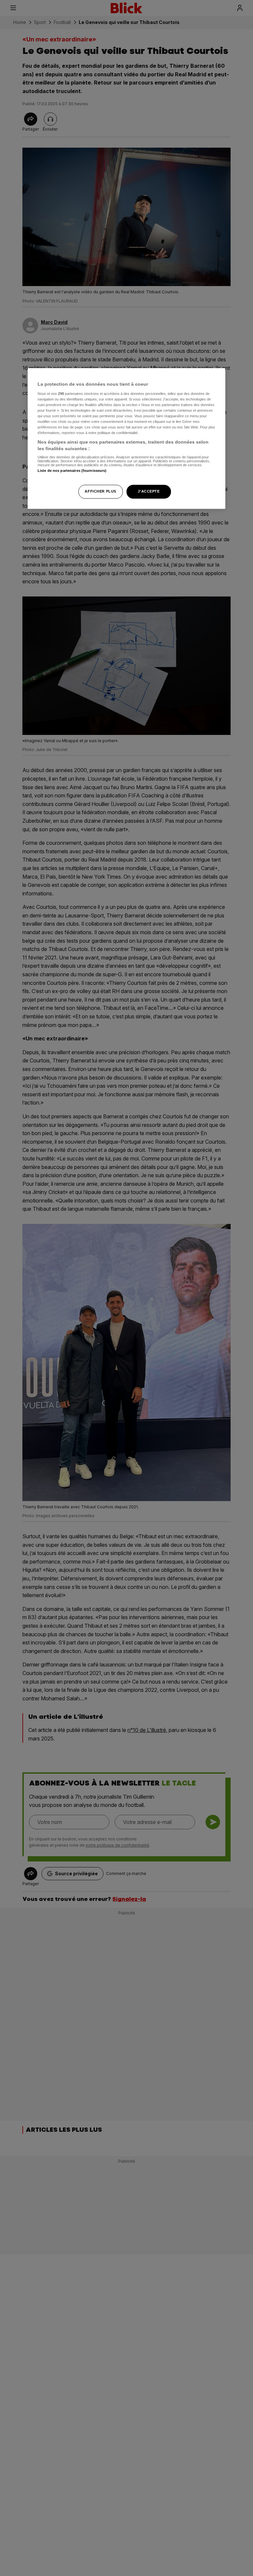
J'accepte (149, 491)
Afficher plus (100, 491)
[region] (126, 439)
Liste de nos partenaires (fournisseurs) (72, 471)
